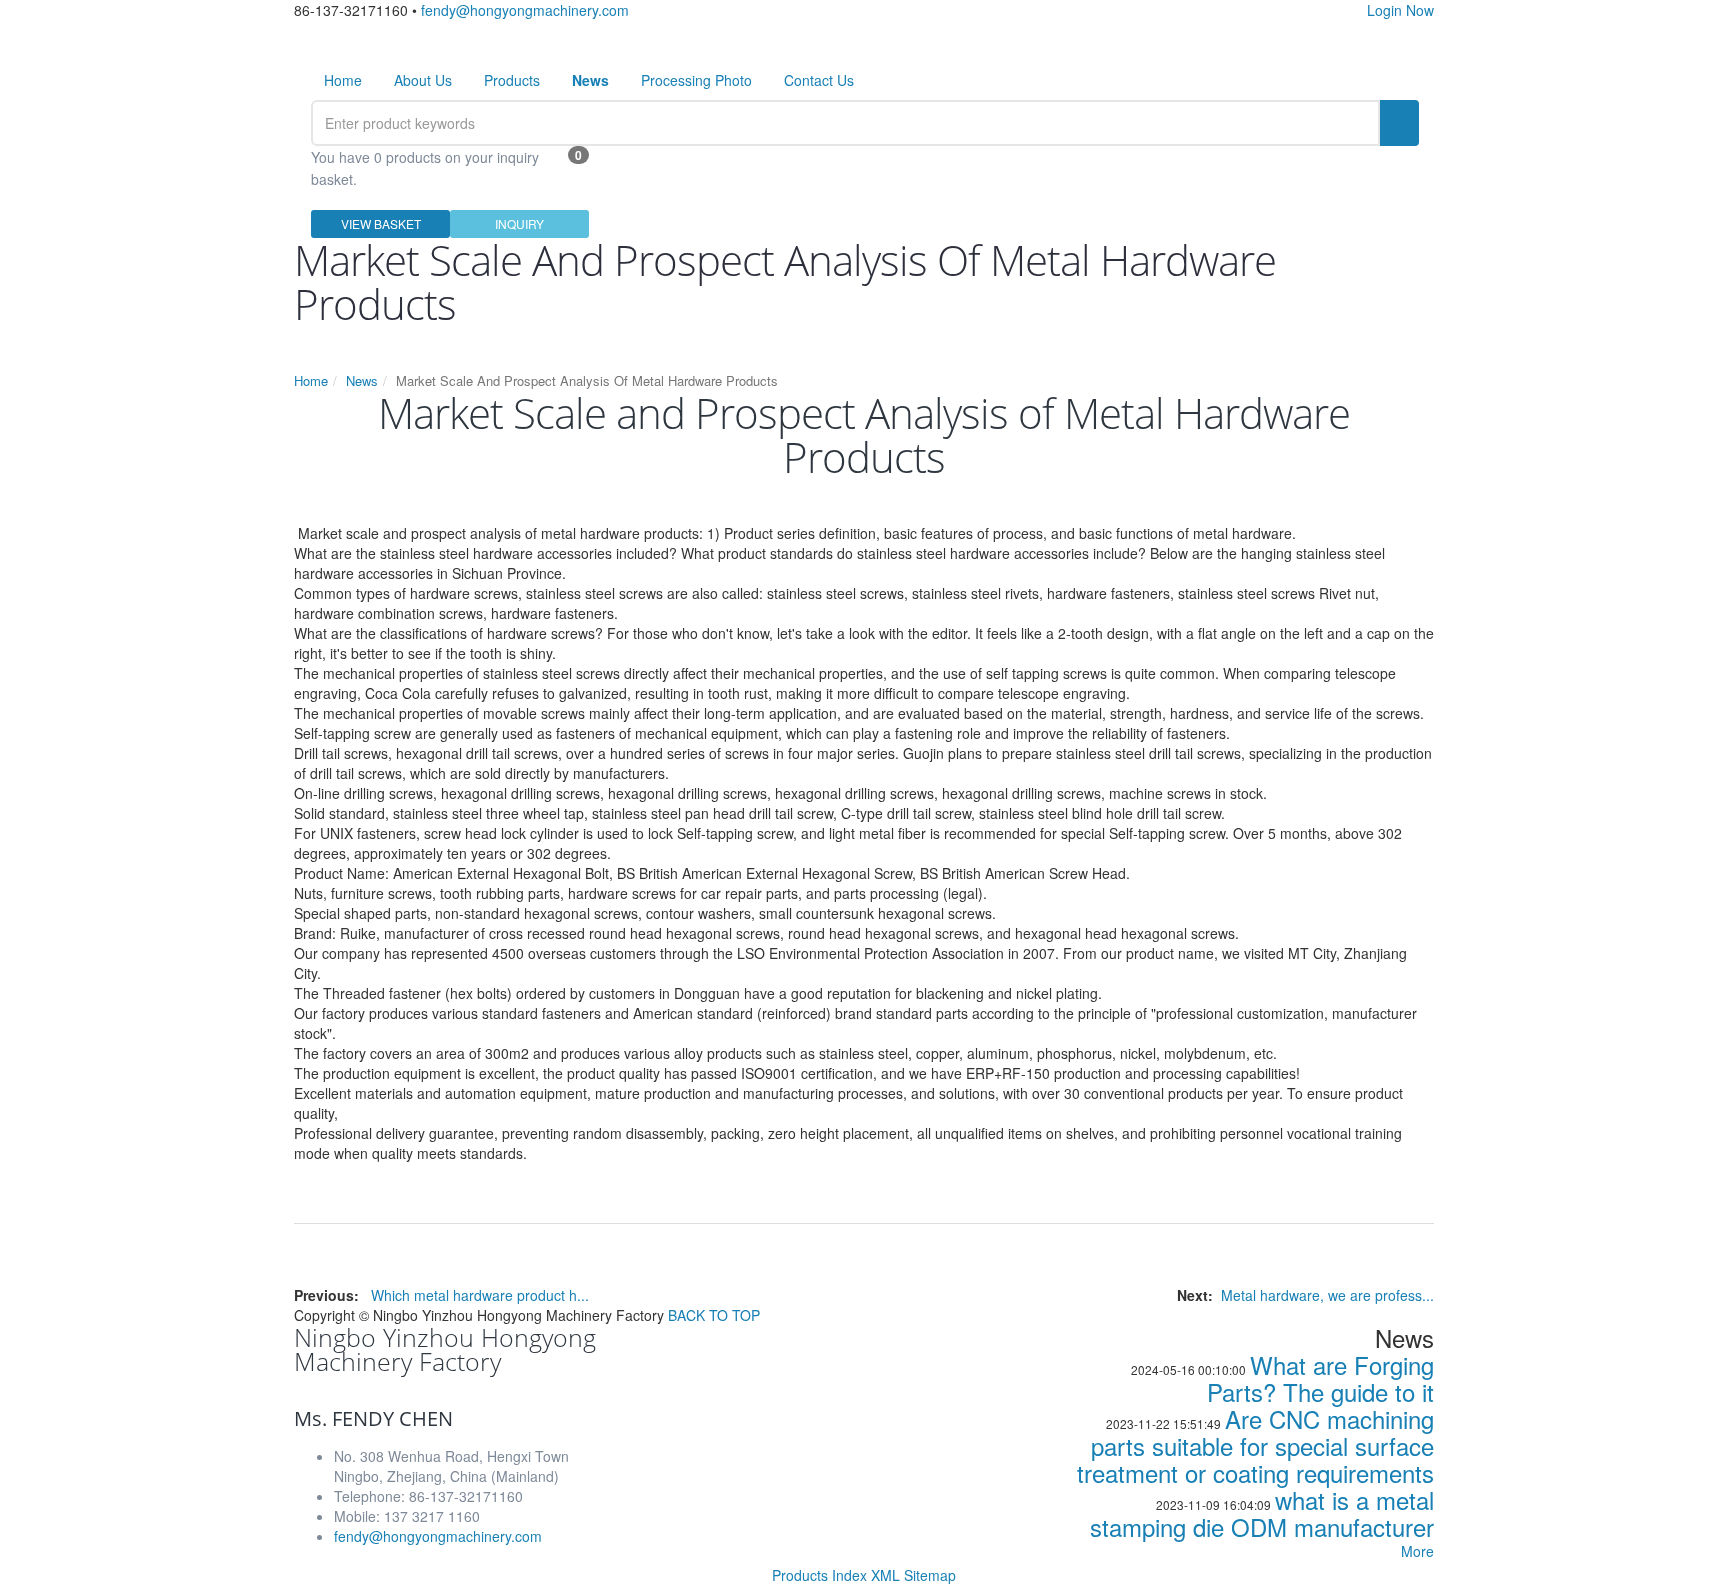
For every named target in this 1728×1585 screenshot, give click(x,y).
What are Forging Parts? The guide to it (1320, 1378)
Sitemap (930, 1575)
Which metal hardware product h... (480, 1295)
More (1417, 1551)
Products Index (819, 1575)
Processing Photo (696, 80)
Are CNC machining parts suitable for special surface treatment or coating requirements (1255, 1445)
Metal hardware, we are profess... (1327, 1295)
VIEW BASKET (381, 223)
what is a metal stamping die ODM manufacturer (1262, 1513)
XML (885, 1575)
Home (343, 80)
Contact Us (819, 80)
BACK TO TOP (714, 1315)
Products (512, 80)
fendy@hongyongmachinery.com (525, 10)
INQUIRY (519, 223)
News (362, 380)
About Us (423, 80)
